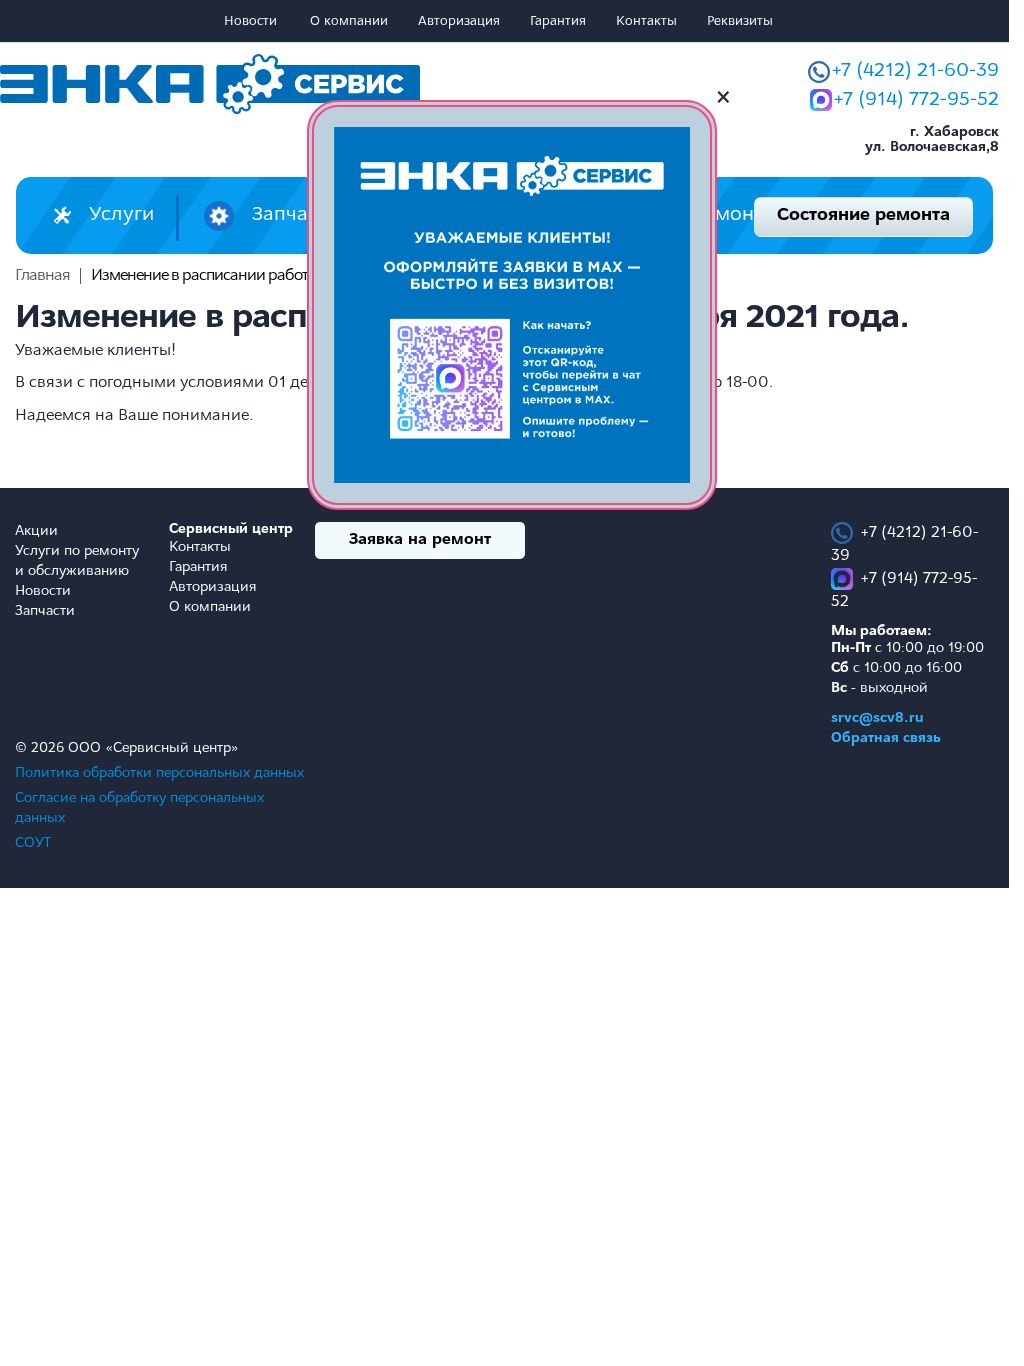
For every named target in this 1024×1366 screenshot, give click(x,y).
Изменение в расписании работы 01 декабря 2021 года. (280, 276)
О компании (349, 21)
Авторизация (459, 21)
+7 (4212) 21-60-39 (915, 71)
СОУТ (33, 843)
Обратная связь (886, 738)
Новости (250, 21)
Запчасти (45, 611)
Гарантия (558, 21)
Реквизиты (740, 21)
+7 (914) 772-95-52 (916, 100)
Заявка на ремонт (420, 540)
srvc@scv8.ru (877, 718)
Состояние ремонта (863, 216)
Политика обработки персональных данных (159, 773)
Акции (36, 531)
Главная (42, 276)
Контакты (646, 21)
